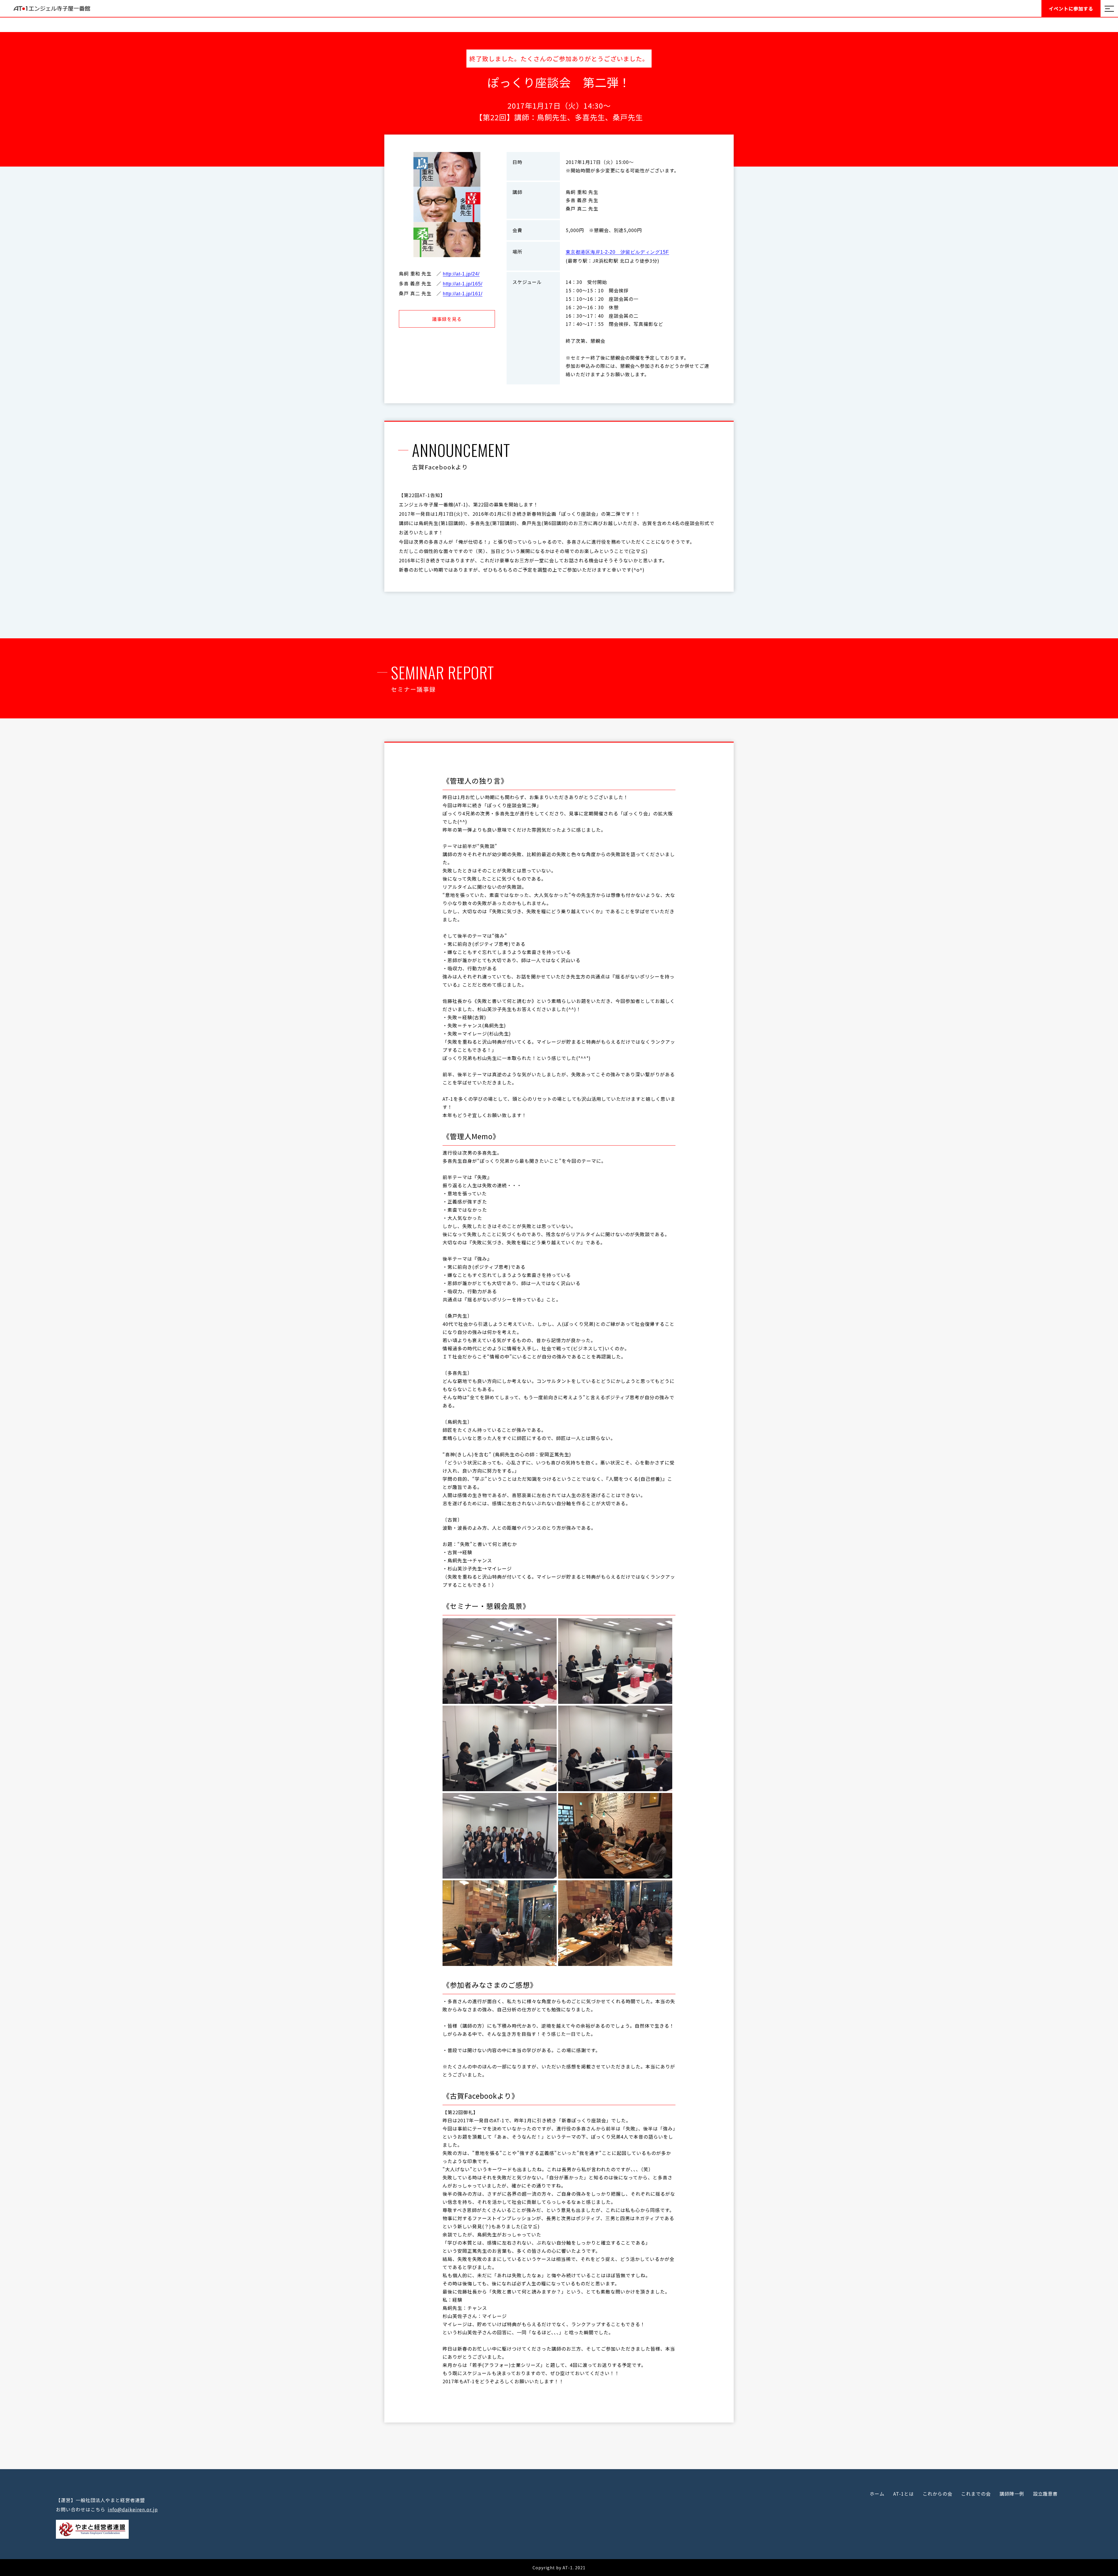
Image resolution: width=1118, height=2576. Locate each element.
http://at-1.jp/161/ (463, 294)
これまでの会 (976, 2494)
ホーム (877, 2494)
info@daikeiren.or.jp (133, 2509)
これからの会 (937, 2494)
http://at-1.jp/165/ (463, 284)
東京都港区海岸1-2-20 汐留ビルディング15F (617, 252)
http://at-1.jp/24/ (461, 274)
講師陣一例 (1012, 2494)
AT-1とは (904, 2494)
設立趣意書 (1045, 2494)
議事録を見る (447, 319)
